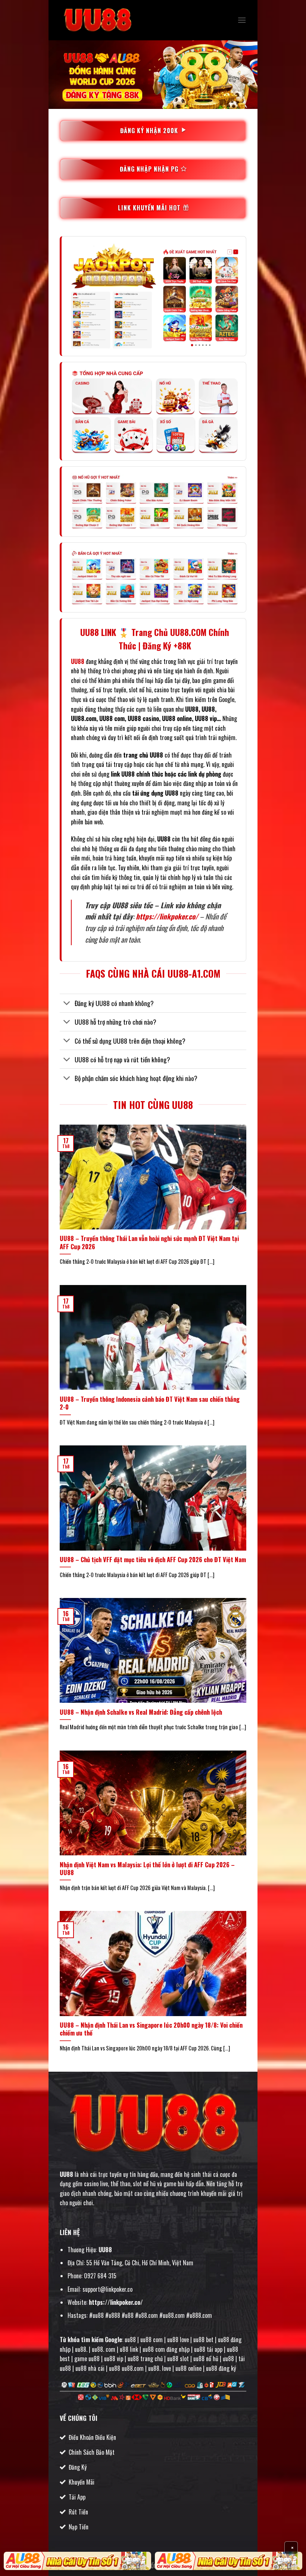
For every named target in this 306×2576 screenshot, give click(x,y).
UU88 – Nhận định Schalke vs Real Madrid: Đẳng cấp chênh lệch (141, 1712)
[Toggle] (67, 1004)
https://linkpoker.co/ (167, 916)
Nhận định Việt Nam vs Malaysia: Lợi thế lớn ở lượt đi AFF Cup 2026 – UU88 (147, 1869)
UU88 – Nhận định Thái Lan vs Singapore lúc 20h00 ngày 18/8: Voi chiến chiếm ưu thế (151, 2029)
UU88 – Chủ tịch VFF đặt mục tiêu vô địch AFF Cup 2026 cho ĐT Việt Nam (153, 1560)
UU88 (66, 2174)
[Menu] (242, 20)
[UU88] (97, 20)
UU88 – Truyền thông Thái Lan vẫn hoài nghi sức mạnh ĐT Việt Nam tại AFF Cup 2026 (149, 1242)
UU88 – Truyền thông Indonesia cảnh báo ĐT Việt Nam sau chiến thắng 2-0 (150, 1403)
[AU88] (77, 2561)
